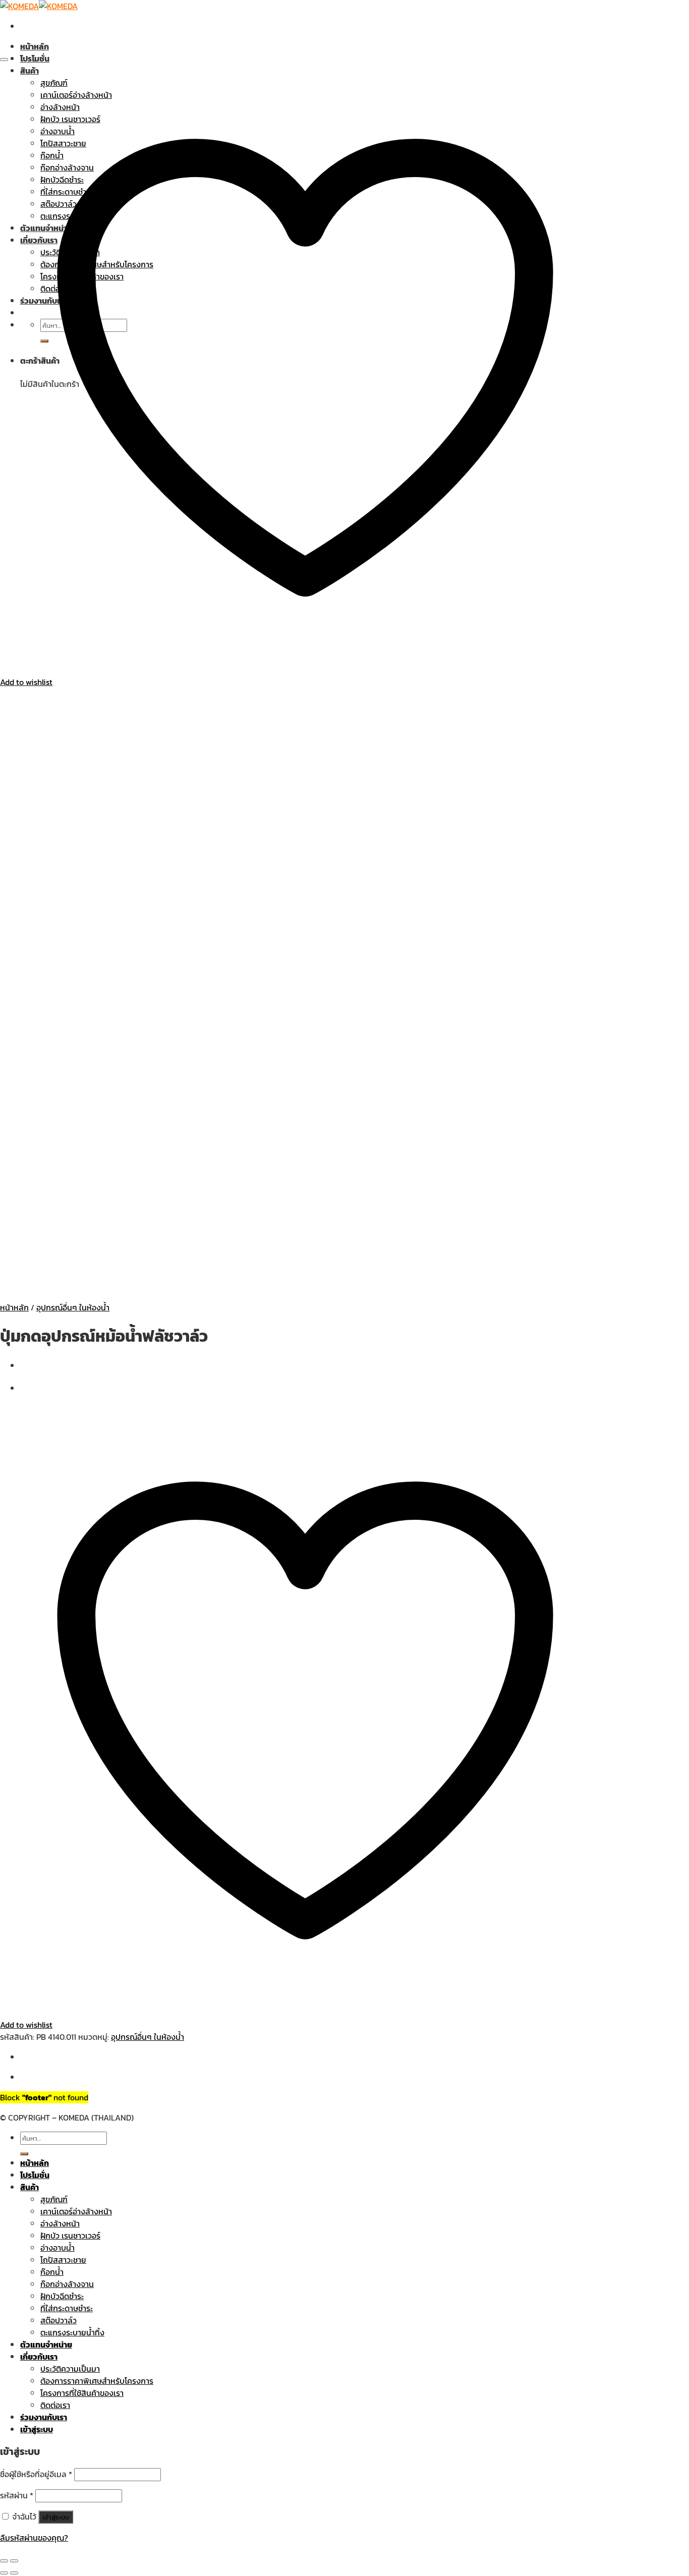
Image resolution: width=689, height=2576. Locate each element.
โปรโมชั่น (35, 59)
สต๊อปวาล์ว (59, 2320)
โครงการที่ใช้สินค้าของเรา (82, 2393)
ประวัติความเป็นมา (70, 2369)
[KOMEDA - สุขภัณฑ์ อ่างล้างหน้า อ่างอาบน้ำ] (39, 6)
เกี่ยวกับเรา (39, 2357)
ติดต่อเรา (55, 2405)
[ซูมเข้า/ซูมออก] (14, 2561)
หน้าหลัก (35, 46)
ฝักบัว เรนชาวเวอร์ (70, 2236)
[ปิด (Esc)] (4, 2561)
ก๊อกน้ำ (52, 2272)
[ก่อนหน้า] (4, 2573)
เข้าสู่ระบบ (56, 2517)
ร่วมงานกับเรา (44, 2417)
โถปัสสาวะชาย (63, 2260)
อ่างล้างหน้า (60, 2223)
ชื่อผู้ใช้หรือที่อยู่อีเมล (36, 2474)
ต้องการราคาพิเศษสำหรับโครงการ (97, 2381)
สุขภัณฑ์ (54, 2199)
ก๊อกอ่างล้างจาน (67, 2284)
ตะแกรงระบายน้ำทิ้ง (72, 2332)
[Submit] (24, 2154)
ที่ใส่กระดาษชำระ (67, 2308)
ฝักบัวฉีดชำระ (62, 2296)
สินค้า (30, 2187)
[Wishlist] (4, 60)
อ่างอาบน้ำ (58, 2248)
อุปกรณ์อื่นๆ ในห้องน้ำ (73, 1307)
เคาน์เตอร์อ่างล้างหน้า (76, 2211)
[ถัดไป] (14, 2573)
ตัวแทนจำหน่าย (46, 2344)
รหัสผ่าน (17, 2495)
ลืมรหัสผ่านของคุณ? (34, 2538)
